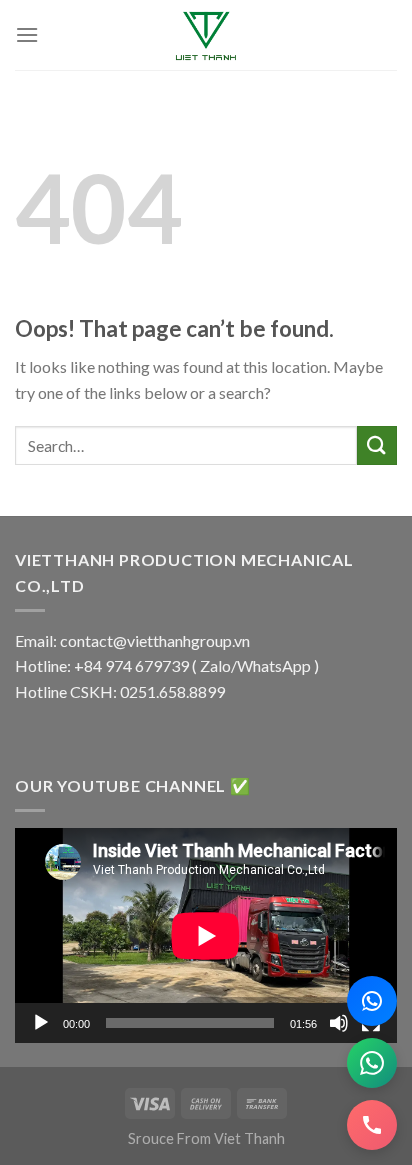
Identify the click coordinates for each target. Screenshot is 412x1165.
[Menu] (27, 34)
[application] (206, 935)
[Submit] (377, 445)
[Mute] (339, 1023)
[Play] (41, 1023)
